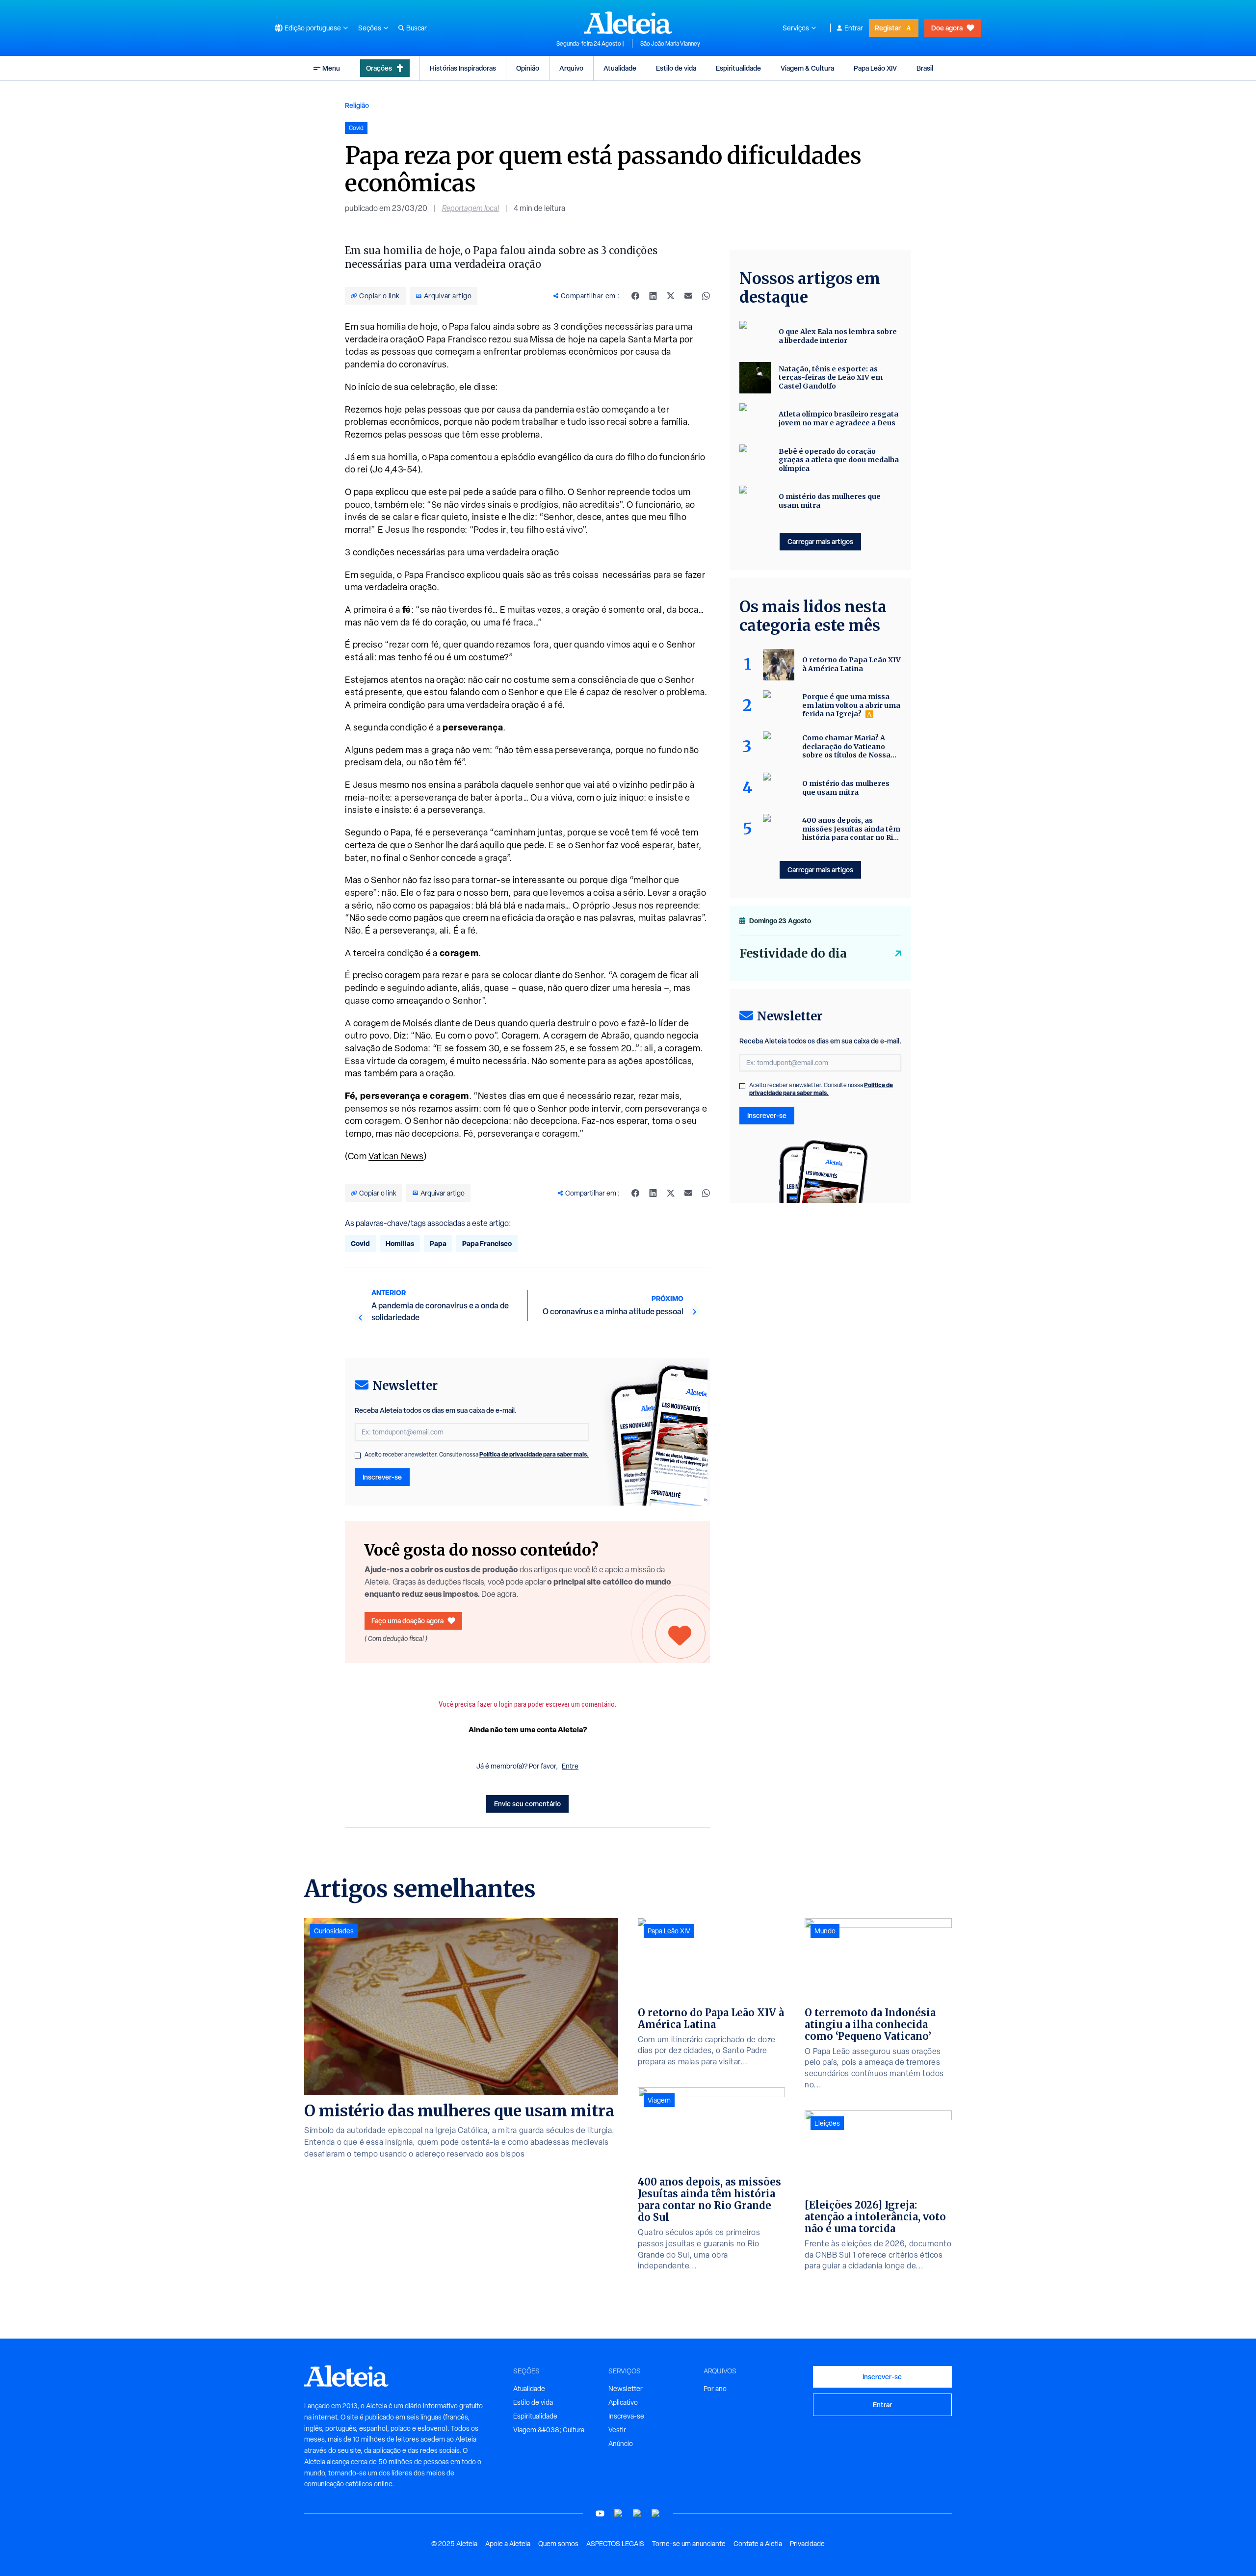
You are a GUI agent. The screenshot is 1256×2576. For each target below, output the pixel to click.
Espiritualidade (738, 68)
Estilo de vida (676, 68)
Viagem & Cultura (807, 68)
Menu (331, 68)
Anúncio (621, 2444)
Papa (438, 1243)
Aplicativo (623, 2402)
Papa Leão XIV (875, 68)
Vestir (617, 2430)
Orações (379, 68)
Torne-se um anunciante (689, 2544)
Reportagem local (471, 208)
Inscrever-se (382, 1477)
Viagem (659, 2100)
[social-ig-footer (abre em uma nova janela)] (656, 2513)
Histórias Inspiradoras (463, 68)
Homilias (400, 1243)
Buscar (417, 28)
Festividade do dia (793, 953)
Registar (888, 28)
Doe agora (947, 28)
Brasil (925, 68)
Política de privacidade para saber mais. (534, 1454)
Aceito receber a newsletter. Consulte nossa (477, 1455)
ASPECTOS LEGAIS (615, 2544)
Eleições (827, 2123)
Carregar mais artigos (820, 541)
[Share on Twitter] (671, 296)
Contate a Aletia (758, 2544)
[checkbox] (358, 1456)
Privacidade (807, 2544)
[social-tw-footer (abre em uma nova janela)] (637, 2513)
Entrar (854, 28)
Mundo (825, 1931)
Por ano (715, 2389)
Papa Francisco (487, 1243)
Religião (357, 105)
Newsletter (626, 2389)
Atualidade (620, 68)
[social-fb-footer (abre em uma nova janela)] (619, 2513)
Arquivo (571, 68)
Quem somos (558, 2544)
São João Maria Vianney (670, 44)
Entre (570, 1766)
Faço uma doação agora (407, 1621)
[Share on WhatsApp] (706, 296)
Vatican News (396, 1156)
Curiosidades (334, 1931)
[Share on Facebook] (635, 296)
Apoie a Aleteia (508, 2544)
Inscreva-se (626, 2416)
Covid (360, 1243)
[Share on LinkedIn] (653, 296)
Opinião (528, 68)
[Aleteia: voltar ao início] (628, 23)
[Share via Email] (688, 296)
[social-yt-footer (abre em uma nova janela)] (600, 2513)
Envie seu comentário (527, 1804)
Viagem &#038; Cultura (549, 2430)
